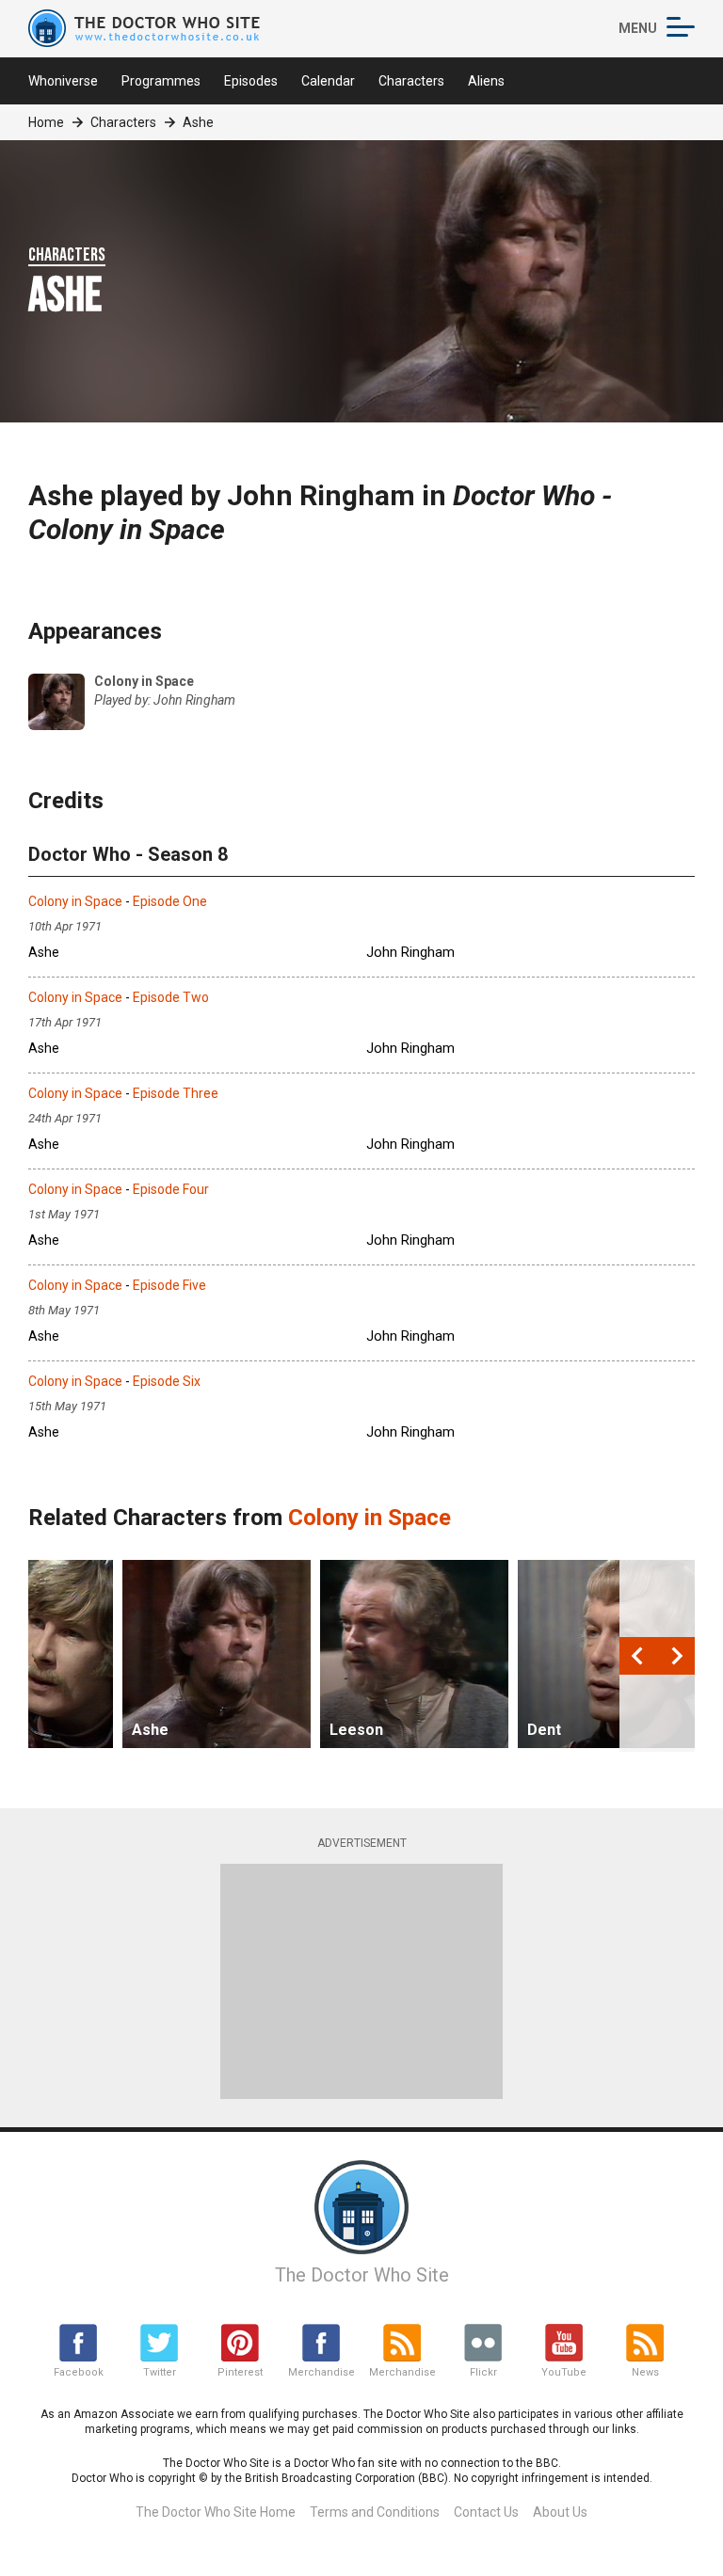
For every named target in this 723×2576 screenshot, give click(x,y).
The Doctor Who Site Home (216, 2512)
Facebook (79, 2372)
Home (46, 122)
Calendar (328, 81)
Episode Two (171, 997)
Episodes (251, 81)
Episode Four (171, 1189)
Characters (411, 81)
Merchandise (321, 2372)
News (645, 2372)
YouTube (564, 2372)
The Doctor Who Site (362, 2275)
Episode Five (169, 1285)
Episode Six (167, 1381)
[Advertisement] (361, 1981)
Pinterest (240, 2372)
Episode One (170, 901)
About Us (560, 2512)
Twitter (160, 2372)
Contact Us (486, 2512)
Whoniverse (63, 81)
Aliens (486, 81)
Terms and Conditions (375, 2512)
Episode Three (176, 1093)
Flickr (483, 2372)
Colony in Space (75, 901)
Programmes (161, 81)
